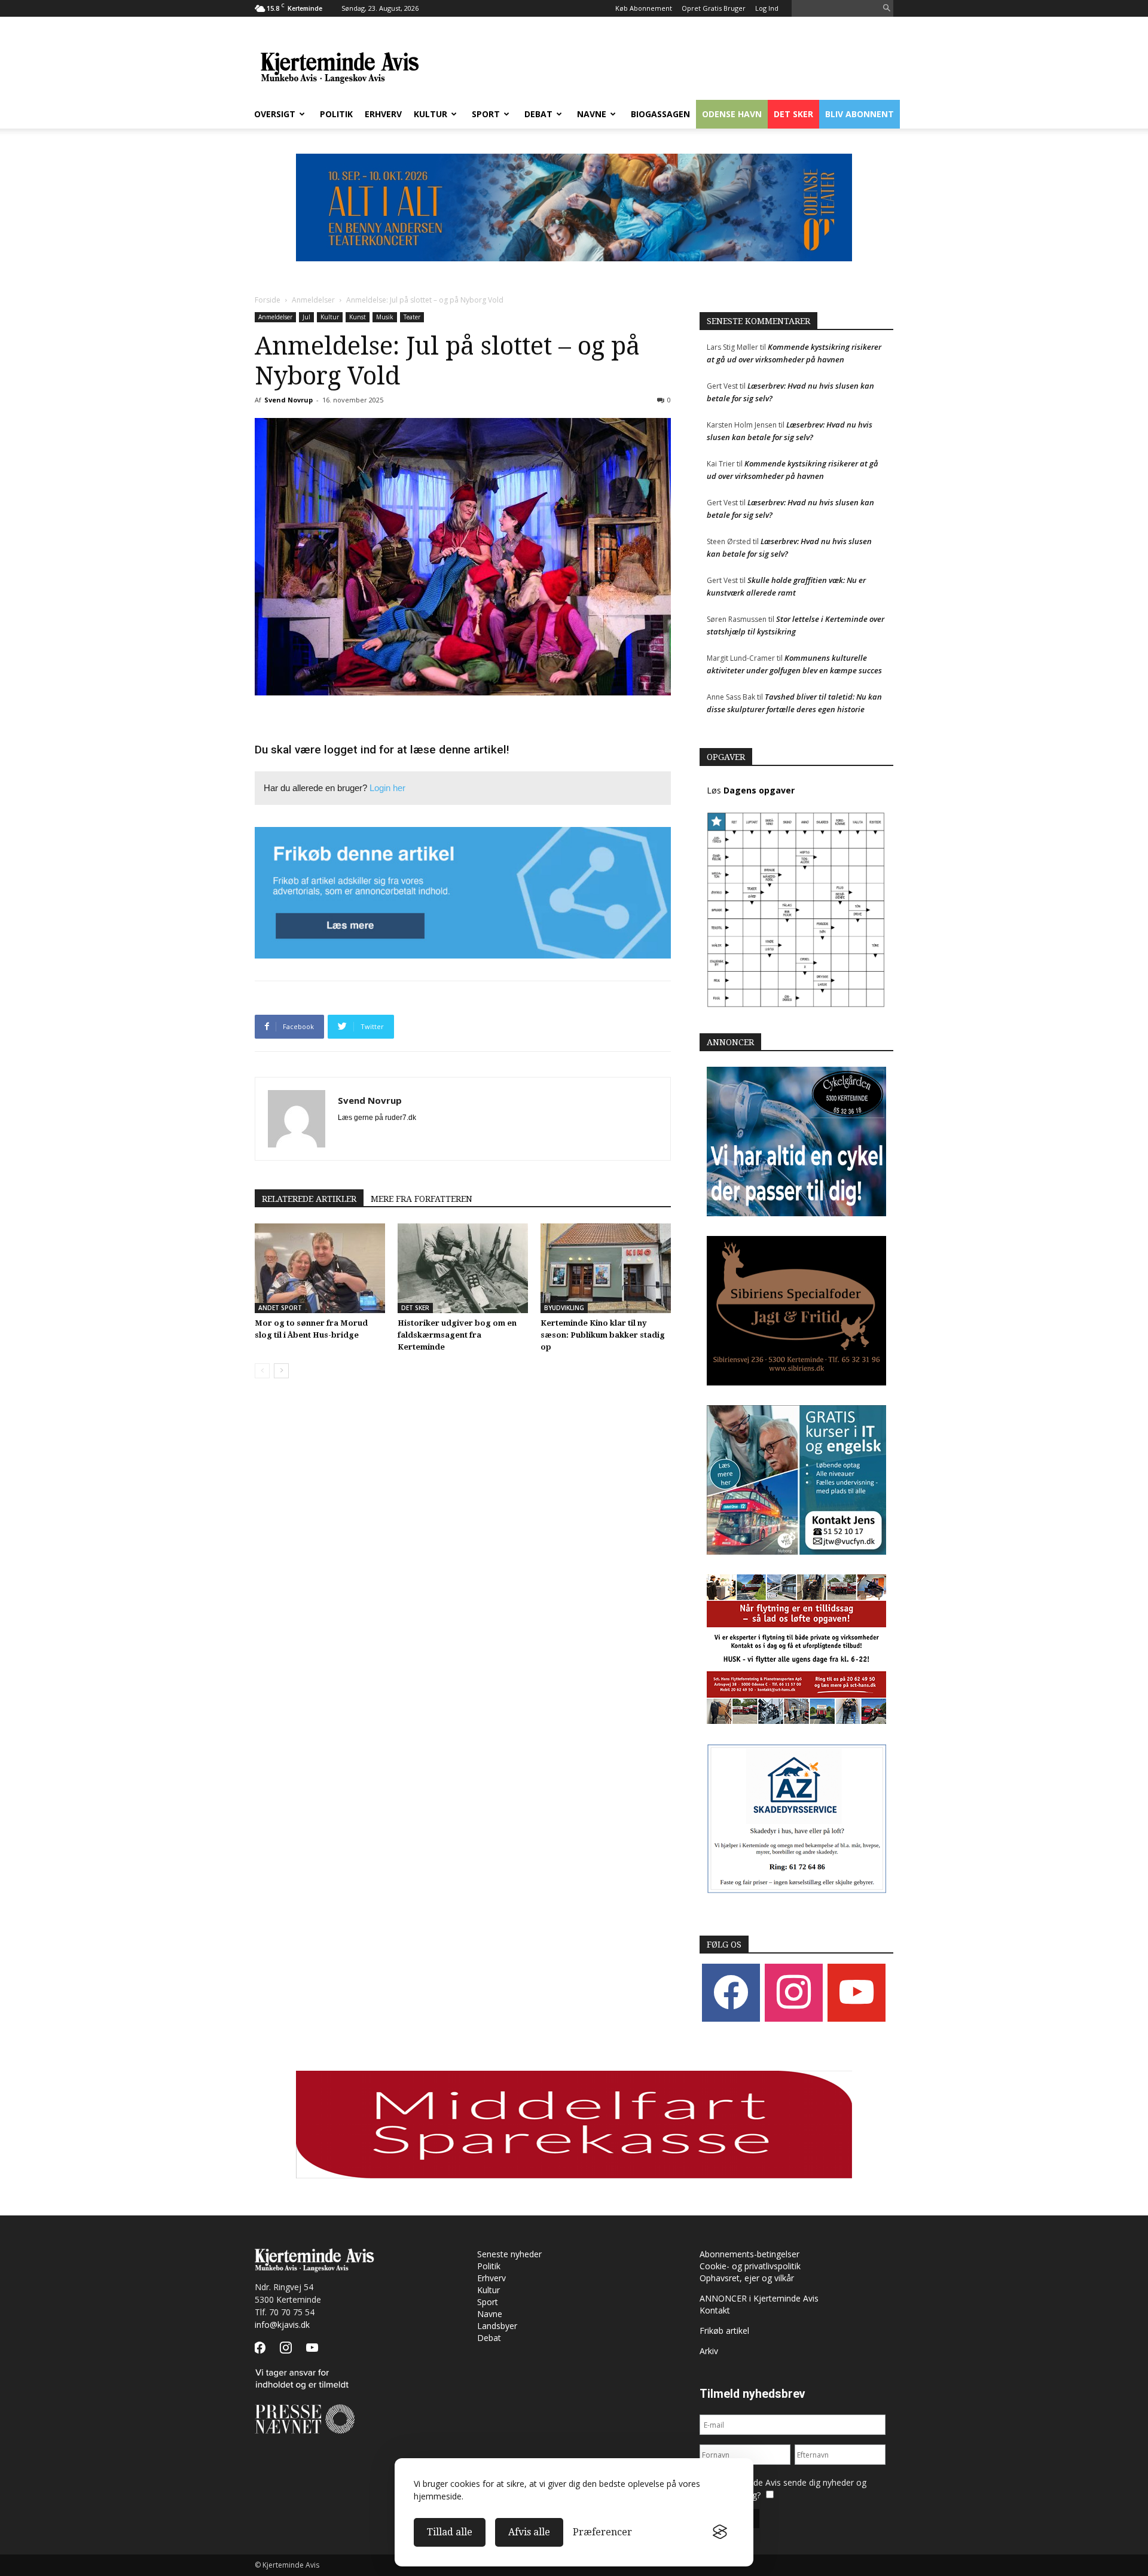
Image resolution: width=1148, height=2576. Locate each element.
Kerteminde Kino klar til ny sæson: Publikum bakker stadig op (603, 1335)
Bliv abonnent (860, 114)
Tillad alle (450, 2532)
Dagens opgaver (759, 790)
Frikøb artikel (724, 2331)
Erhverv (383, 114)
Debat (538, 114)
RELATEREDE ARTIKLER (309, 1199)
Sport (486, 114)
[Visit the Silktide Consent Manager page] (720, 2532)
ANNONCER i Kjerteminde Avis (759, 2298)
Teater (412, 317)
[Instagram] (794, 1992)
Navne (592, 114)
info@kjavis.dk (282, 2325)
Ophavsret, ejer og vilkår (747, 2278)
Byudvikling (564, 1308)
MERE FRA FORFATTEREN (422, 1199)
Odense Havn (732, 114)
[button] (887, 9)
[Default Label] (857, 1992)
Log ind (767, 8)
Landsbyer (497, 2326)
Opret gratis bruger (714, 8)
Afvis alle (529, 2532)
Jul (306, 317)
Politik (336, 114)
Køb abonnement (644, 8)
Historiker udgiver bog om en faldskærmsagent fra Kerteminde (457, 1335)
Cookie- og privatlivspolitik (750, 2266)
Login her (387, 788)
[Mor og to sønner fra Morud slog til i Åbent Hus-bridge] (320, 1268)
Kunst (358, 317)
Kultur (430, 114)
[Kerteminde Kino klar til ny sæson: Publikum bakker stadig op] (606, 1268)
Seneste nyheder (509, 2254)
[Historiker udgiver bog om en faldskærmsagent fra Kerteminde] (463, 1268)
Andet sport (280, 1308)
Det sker (793, 114)
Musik (385, 317)
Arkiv (709, 2351)
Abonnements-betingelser (749, 2254)
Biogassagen (660, 114)
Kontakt (715, 2310)
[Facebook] (731, 1992)
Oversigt (275, 114)
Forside (268, 300)
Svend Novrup (288, 400)
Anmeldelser (313, 300)
